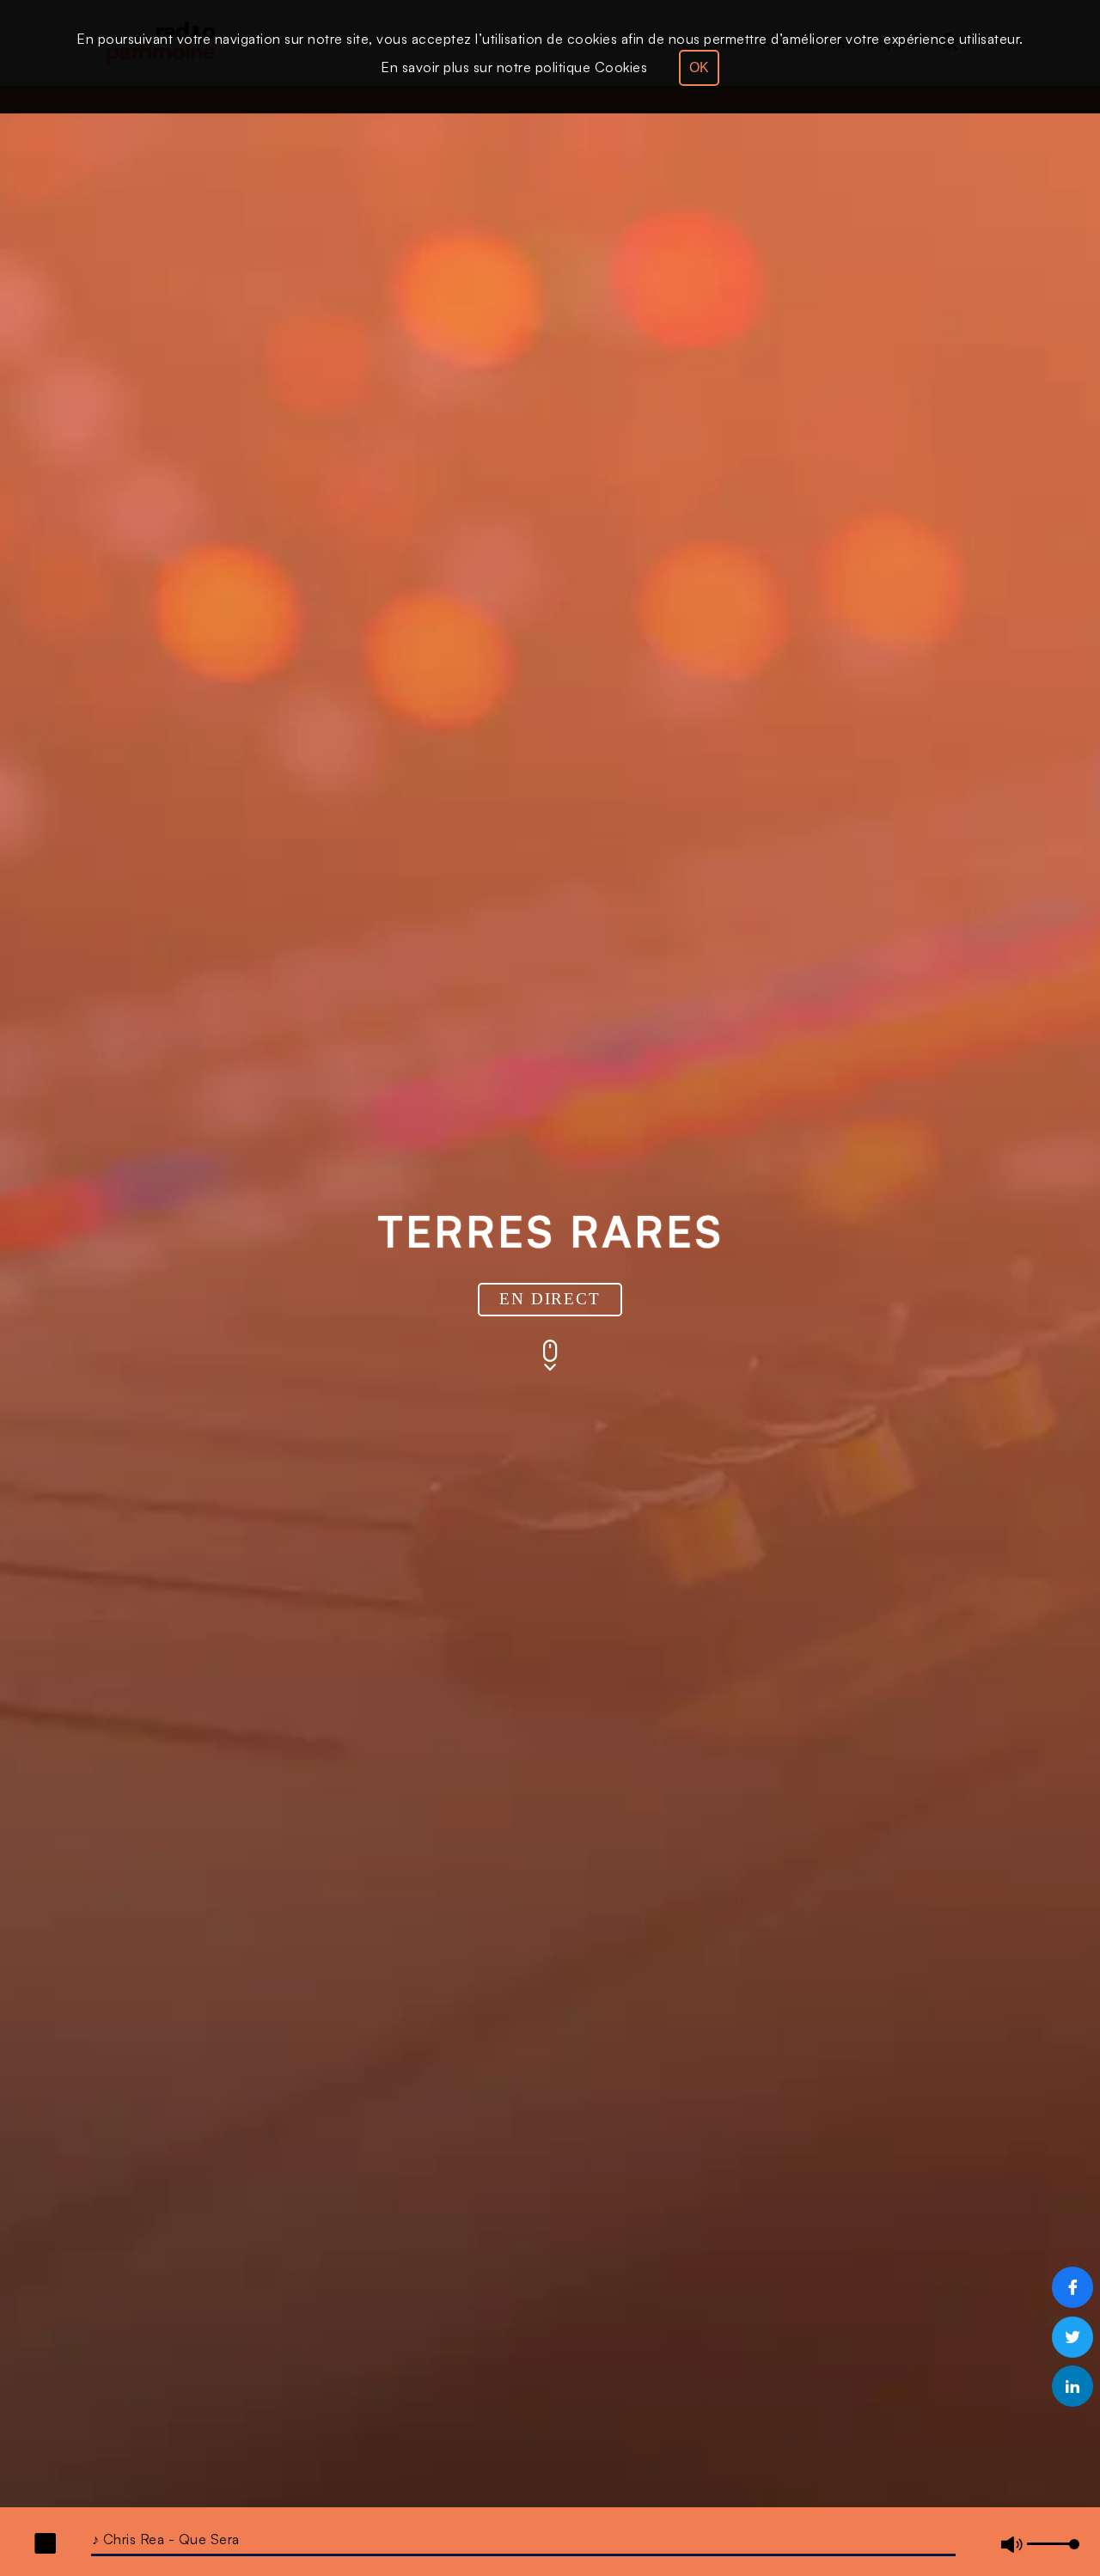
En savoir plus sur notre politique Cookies (514, 67)
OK (699, 67)
